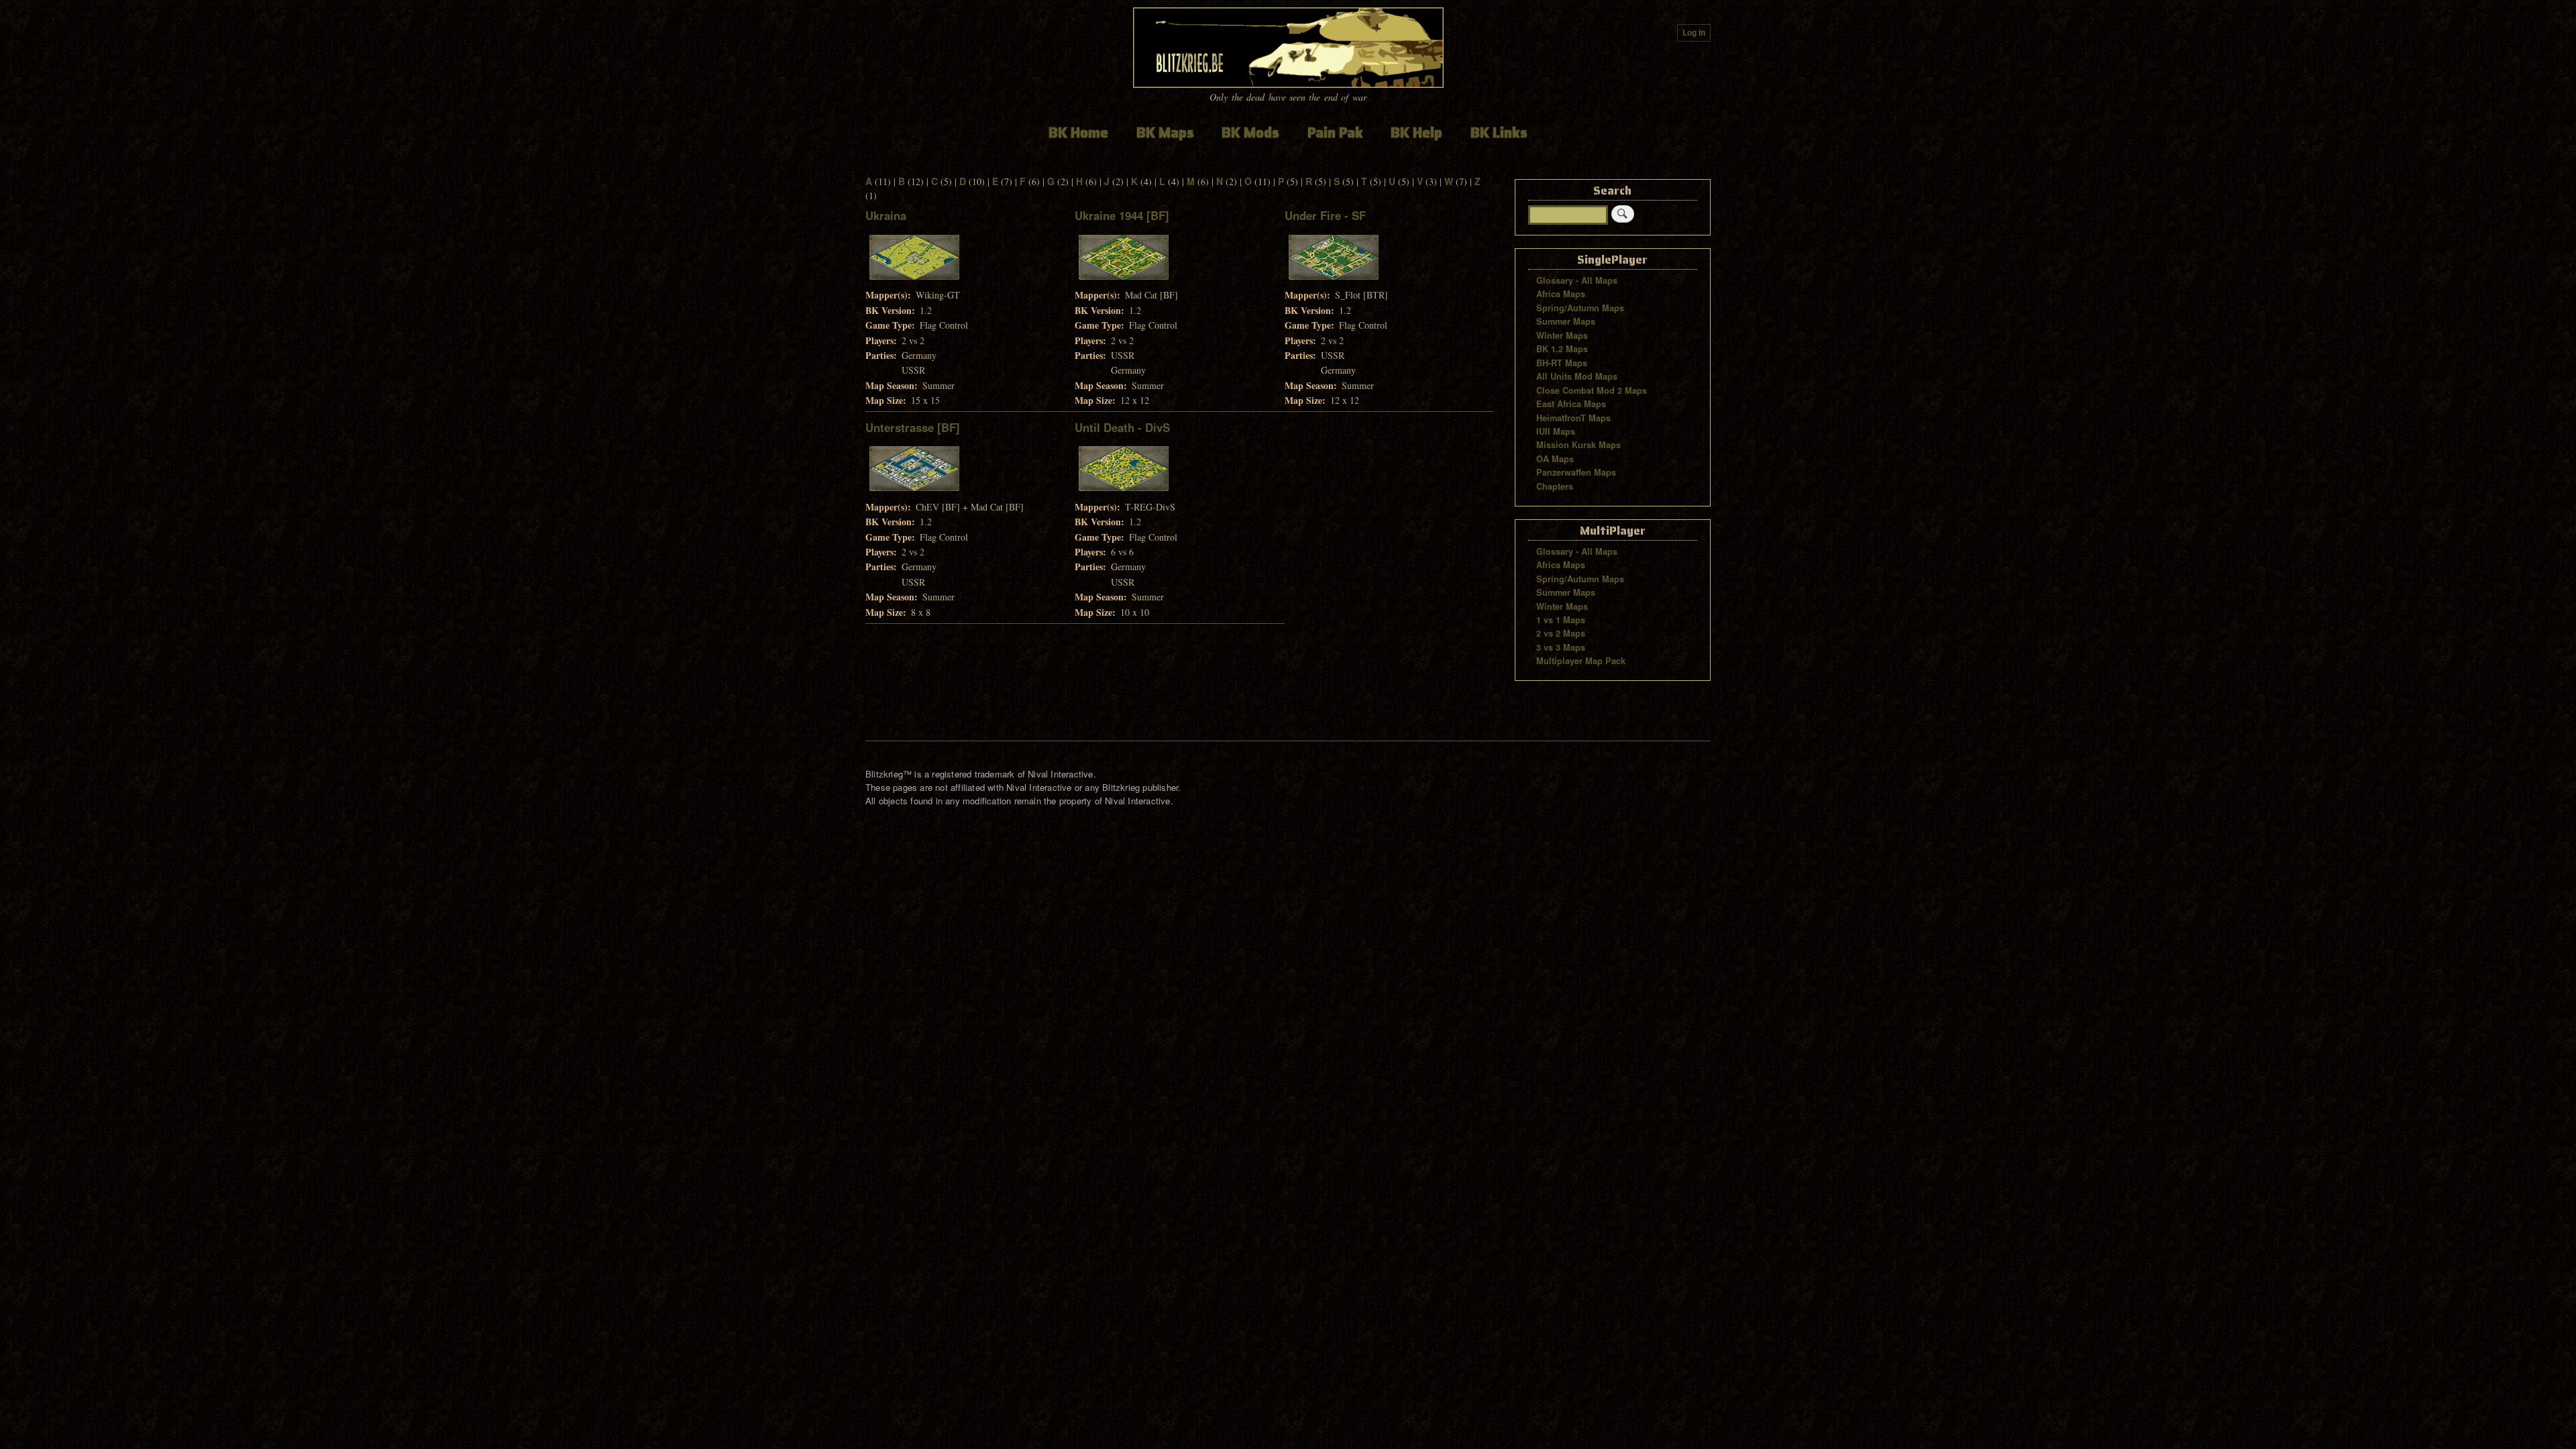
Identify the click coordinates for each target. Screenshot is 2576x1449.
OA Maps (1555, 459)
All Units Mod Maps (1577, 376)
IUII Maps (1556, 431)
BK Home (1078, 132)
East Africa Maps (1571, 404)
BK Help (1416, 132)
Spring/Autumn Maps (1580, 308)
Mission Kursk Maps (1578, 445)
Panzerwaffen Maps (1576, 472)
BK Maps (1165, 132)
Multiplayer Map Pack (1581, 661)
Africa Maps (1561, 294)
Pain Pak (1335, 132)
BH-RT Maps (1562, 363)
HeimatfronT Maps (1573, 418)
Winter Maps (1562, 335)
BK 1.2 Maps (1562, 349)
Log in (1694, 33)
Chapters (1555, 486)
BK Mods (1250, 132)
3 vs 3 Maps (1561, 647)
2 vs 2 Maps (1561, 633)
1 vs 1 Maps (1561, 620)
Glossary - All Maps (1577, 280)
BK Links (1499, 132)
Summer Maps (1566, 321)
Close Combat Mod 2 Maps (1592, 390)
